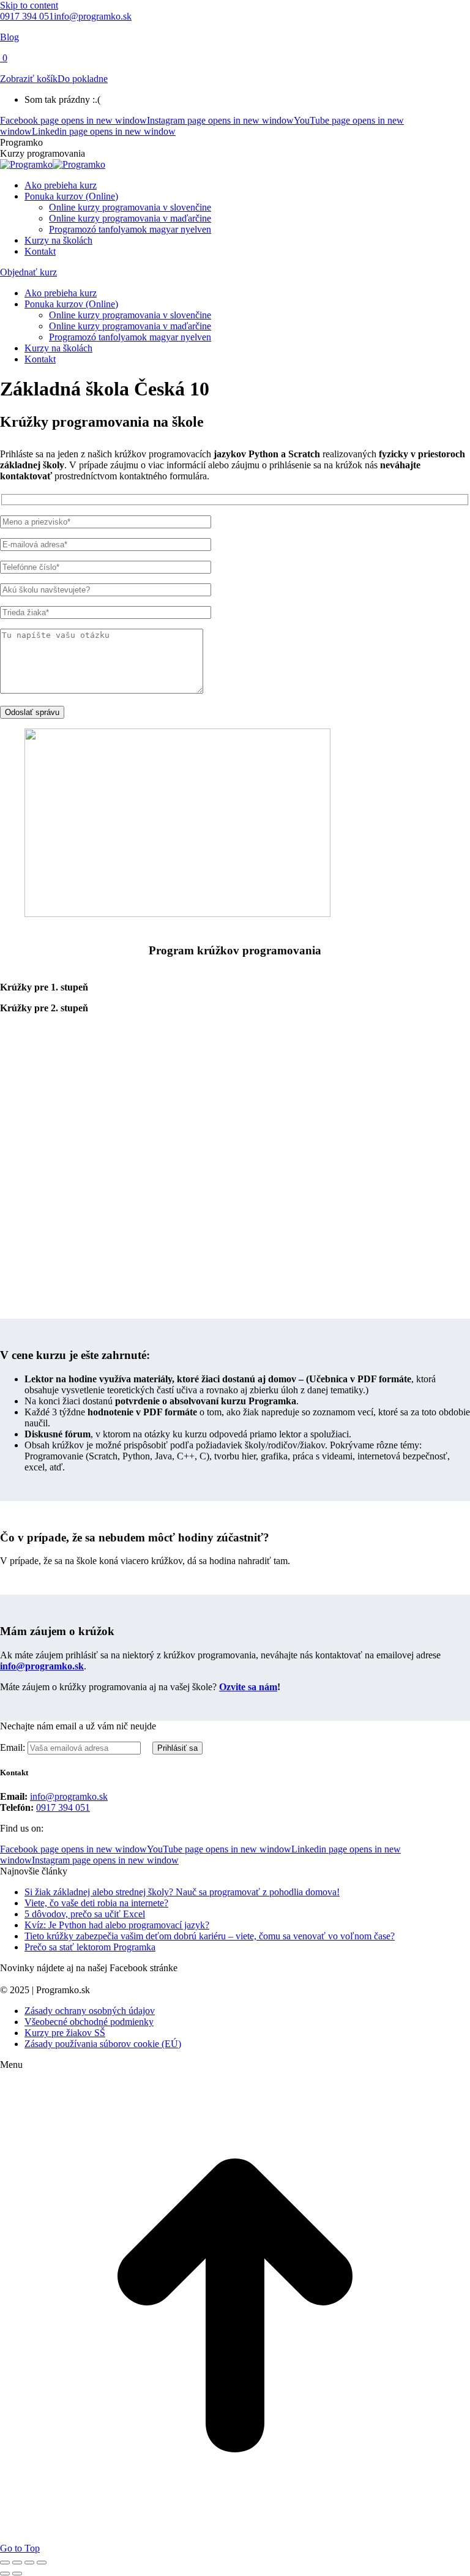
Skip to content (29, 5)
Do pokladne (83, 79)
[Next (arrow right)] (17, 2574)
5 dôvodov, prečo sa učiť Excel (85, 1914)
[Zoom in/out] (42, 2563)
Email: (14, 1747)
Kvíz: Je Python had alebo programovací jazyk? (117, 1925)
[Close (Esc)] (5, 2563)
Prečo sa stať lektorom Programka (90, 1947)
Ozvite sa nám (248, 1687)
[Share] (17, 2563)
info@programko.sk (93, 16)
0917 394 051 (27, 16)
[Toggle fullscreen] (29, 2563)
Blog (9, 37)
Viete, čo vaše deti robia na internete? (96, 1903)
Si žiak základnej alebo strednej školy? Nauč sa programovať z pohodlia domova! (182, 1892)
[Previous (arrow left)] (5, 2574)
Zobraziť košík (29, 79)
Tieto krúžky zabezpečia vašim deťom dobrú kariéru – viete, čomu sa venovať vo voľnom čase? (210, 1936)
